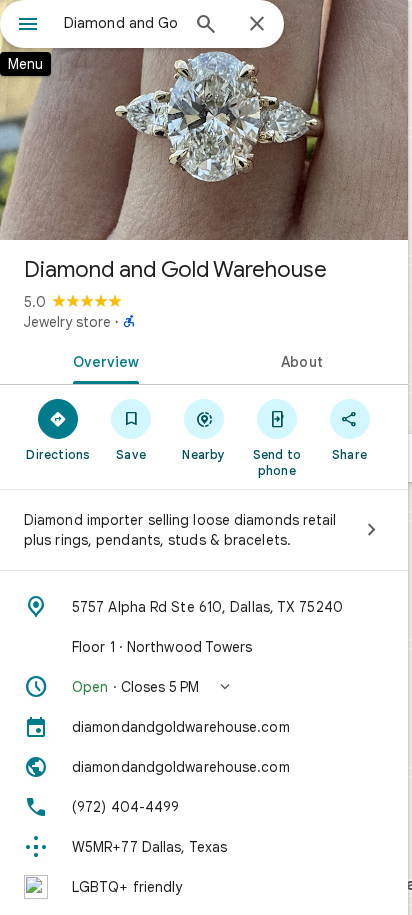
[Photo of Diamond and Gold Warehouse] (204, 120)
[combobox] (121, 23)
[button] (204, 687)
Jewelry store (67, 322)
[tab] (102, 360)
